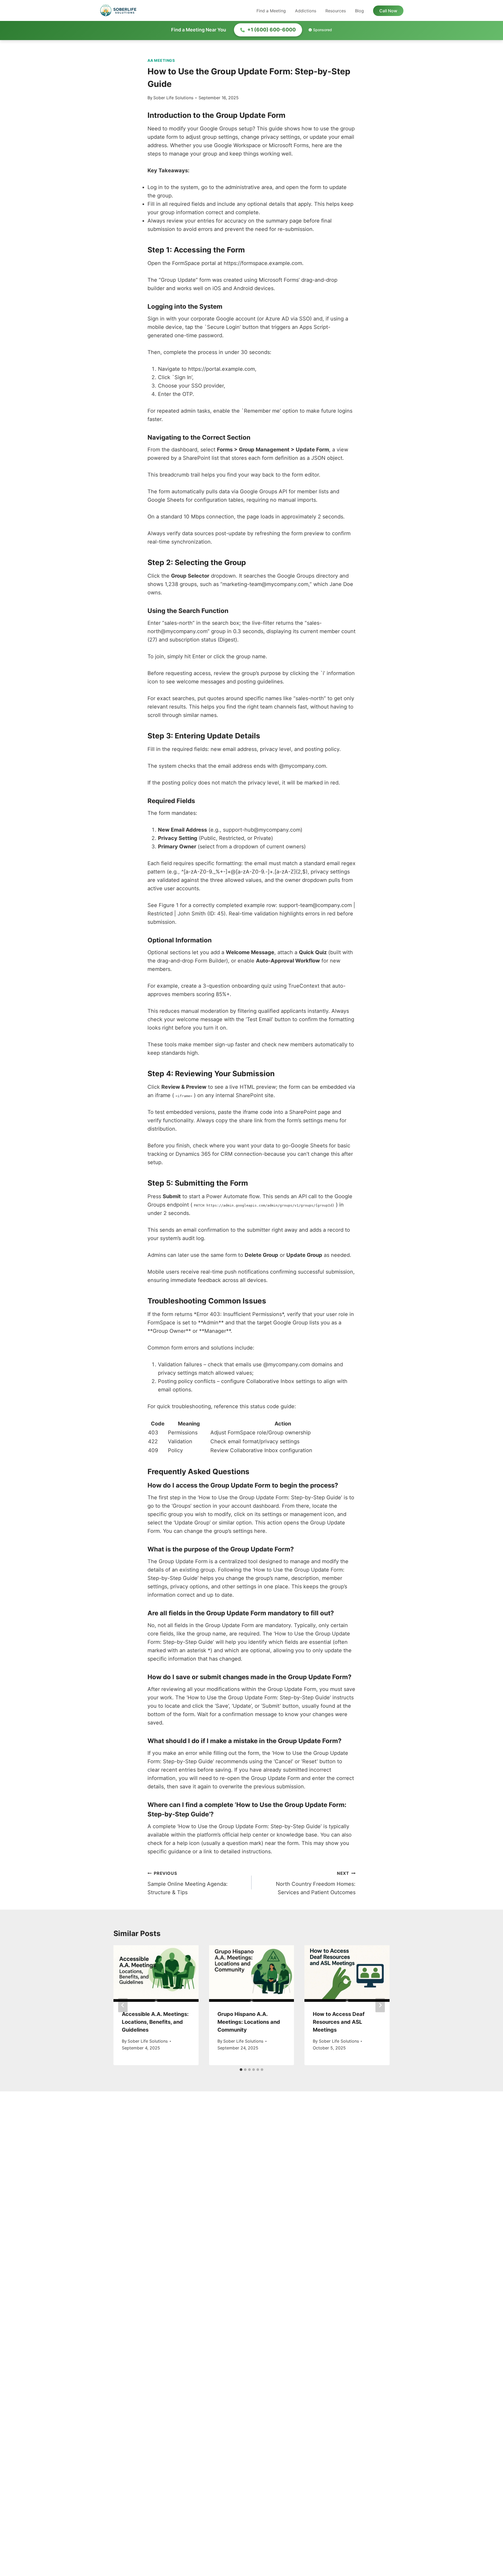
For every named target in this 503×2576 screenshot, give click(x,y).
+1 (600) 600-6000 (272, 30)
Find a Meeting (271, 11)
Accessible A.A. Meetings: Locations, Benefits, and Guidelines (155, 2022)
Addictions (306, 11)
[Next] (380, 2005)
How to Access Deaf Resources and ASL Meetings (339, 2022)
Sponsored (322, 30)
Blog (359, 11)
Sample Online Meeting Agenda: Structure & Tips (188, 1883)
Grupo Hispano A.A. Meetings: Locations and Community (249, 2022)
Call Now (388, 11)
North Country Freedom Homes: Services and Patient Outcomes (316, 1883)
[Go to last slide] (123, 2005)
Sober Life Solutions (173, 98)
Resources (336, 11)
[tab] (241, 2070)
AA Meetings (161, 60)
